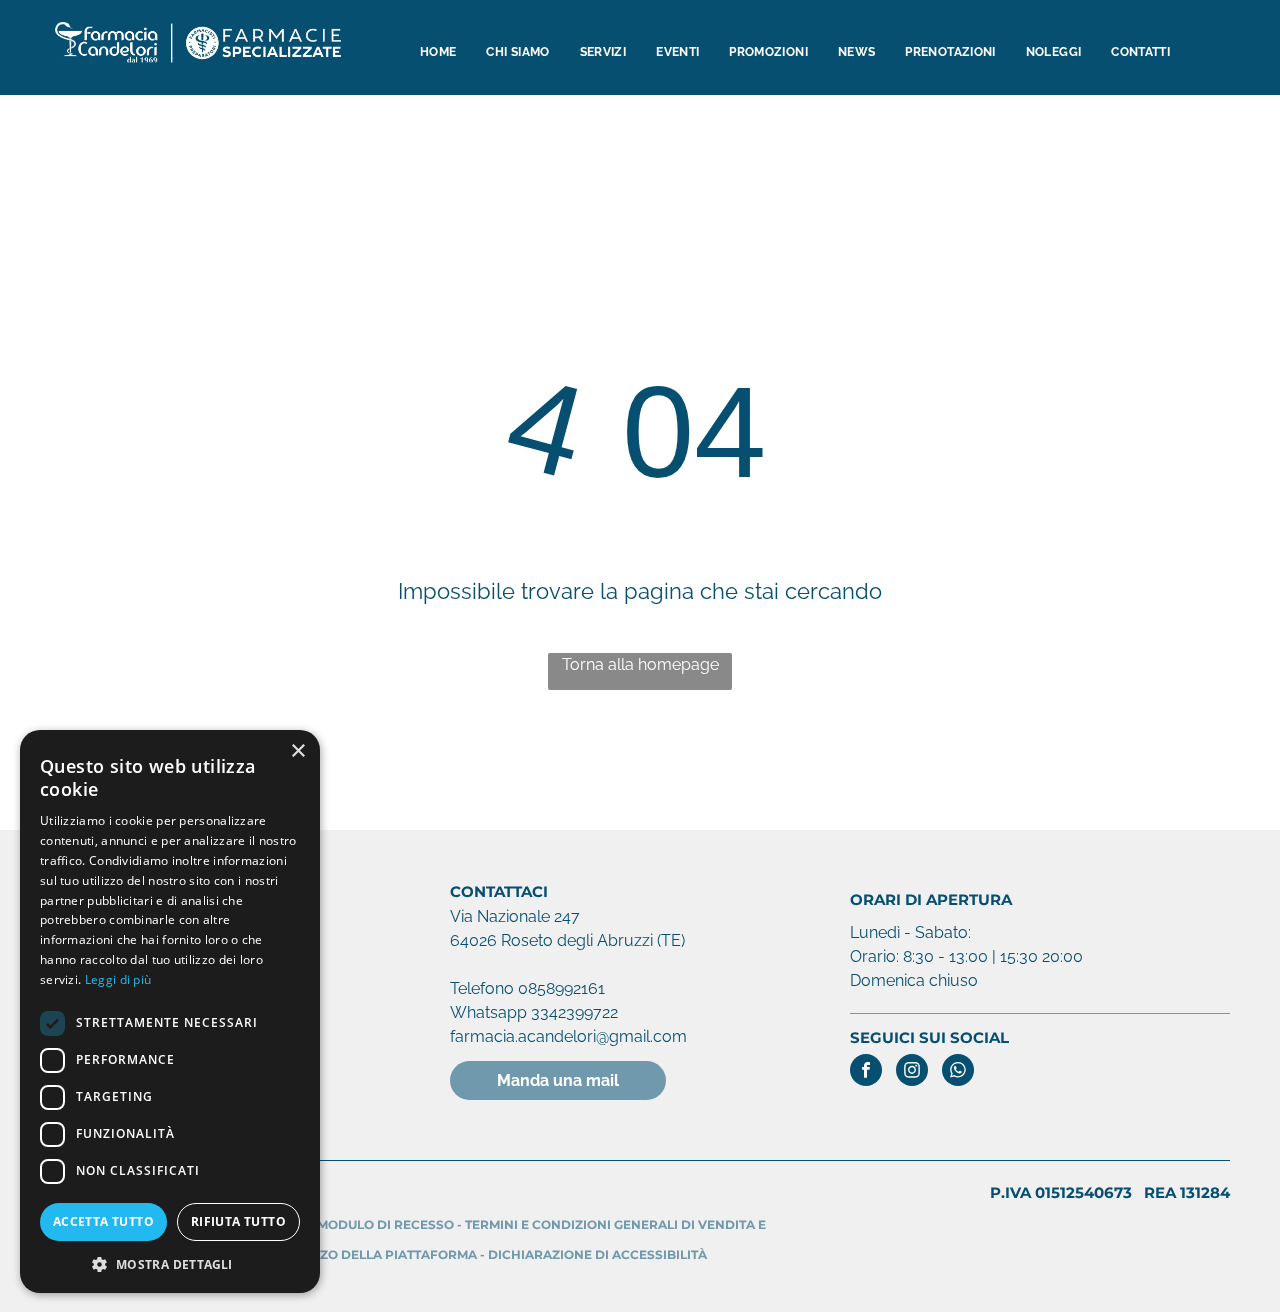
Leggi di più (118, 979)
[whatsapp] (958, 1072)
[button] (170, 1263)
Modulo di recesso (385, 1224)
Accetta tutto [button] (103, 1221)
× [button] (297, 751)
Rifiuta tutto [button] (238, 1221)
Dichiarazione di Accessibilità (597, 1254)
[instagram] (912, 1072)
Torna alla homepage (640, 664)
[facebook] (866, 1072)
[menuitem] (438, 52)
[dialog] (170, 1011)
